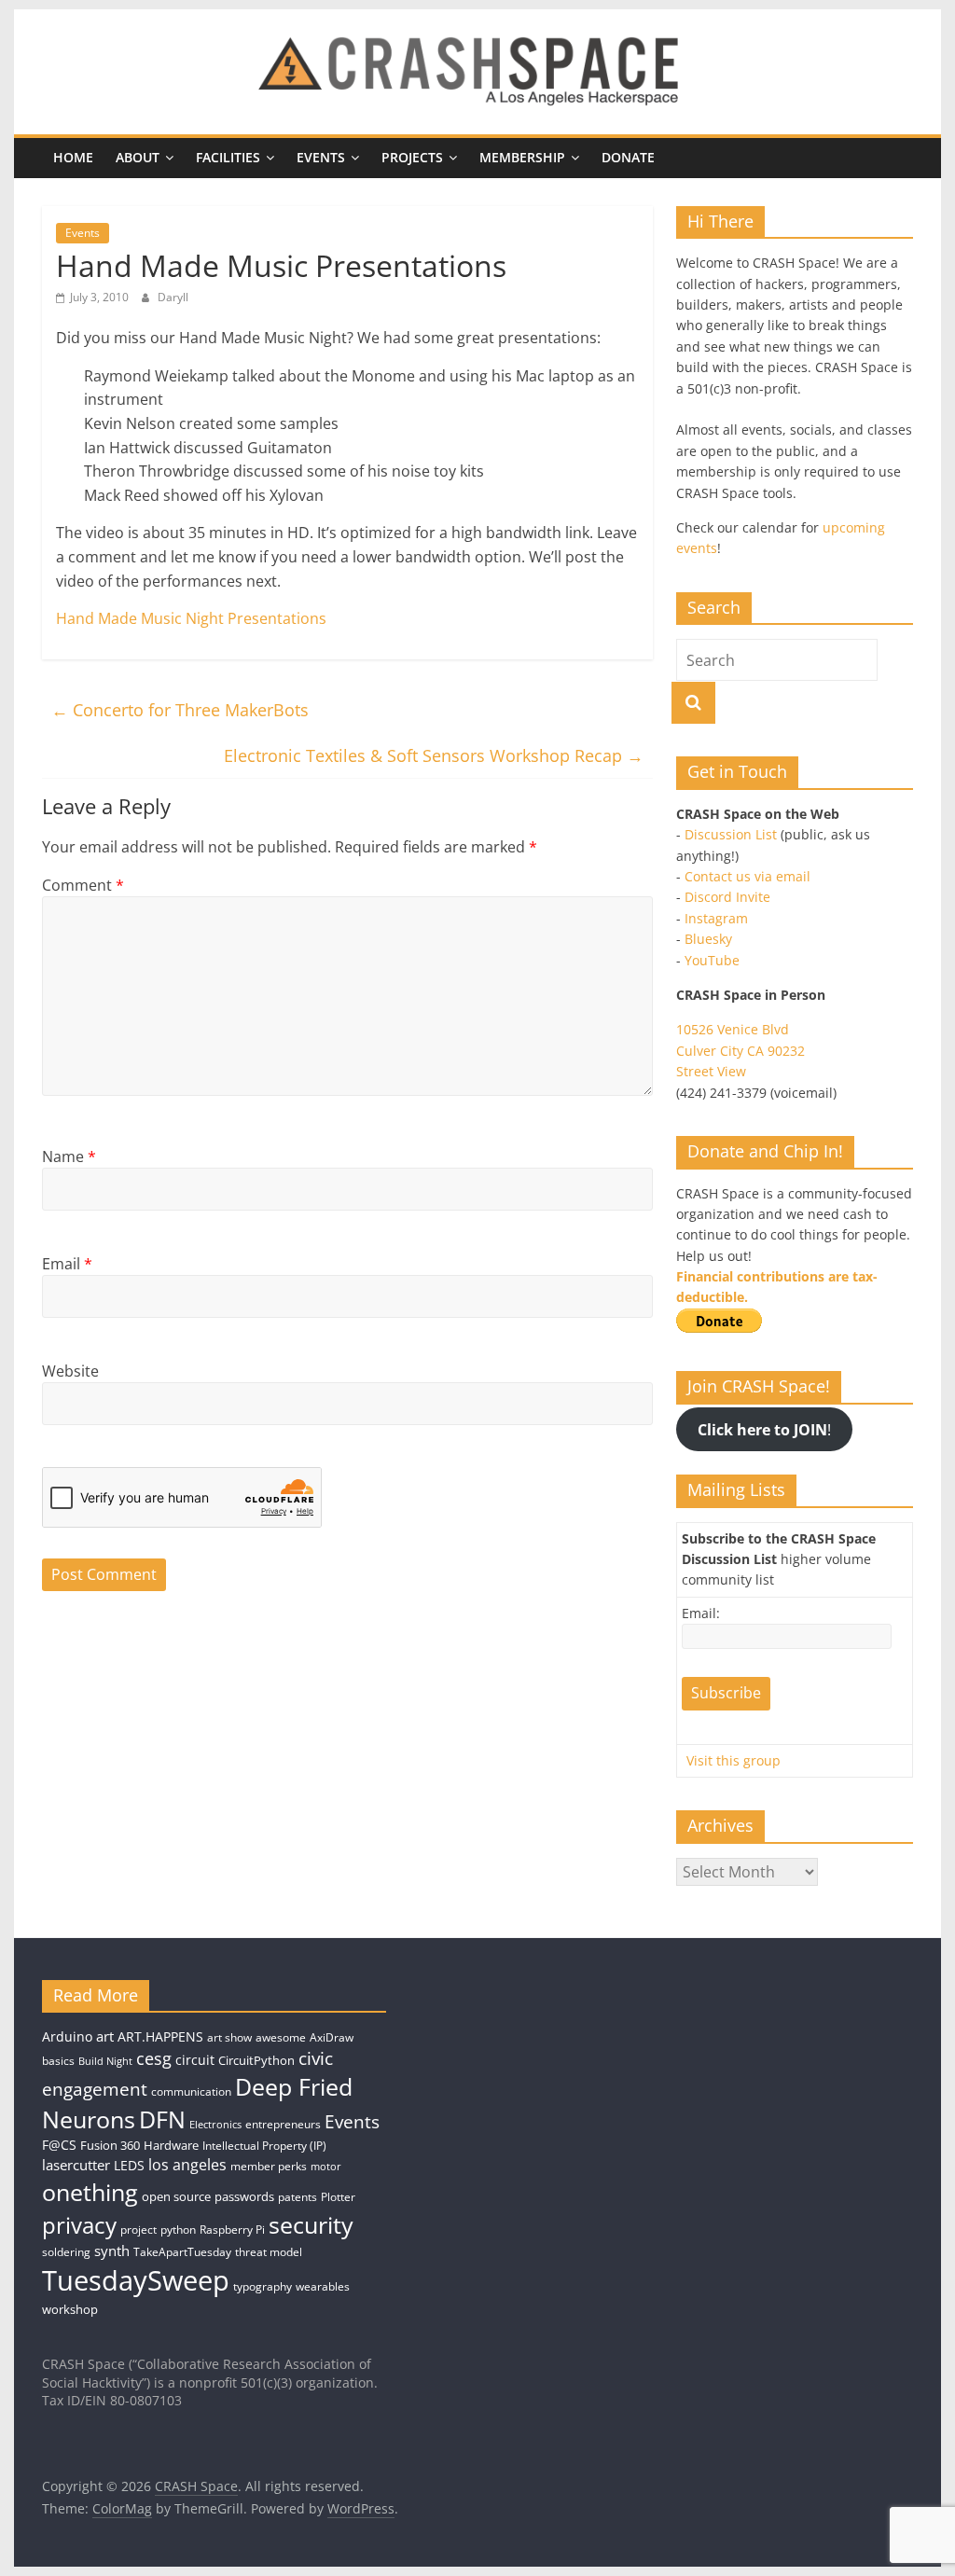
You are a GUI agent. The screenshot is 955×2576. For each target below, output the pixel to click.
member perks (269, 2166)
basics (58, 2061)
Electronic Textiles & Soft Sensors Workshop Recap (434, 755)
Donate (628, 157)
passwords (244, 2196)
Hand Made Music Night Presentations (191, 618)
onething (90, 2192)
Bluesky (708, 939)
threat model (269, 2252)
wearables (323, 2286)
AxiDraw (332, 2037)
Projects (412, 157)
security (311, 2224)
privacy (79, 2225)
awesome (281, 2037)
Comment (83, 885)
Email (67, 1264)
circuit (195, 2060)
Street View (711, 1071)
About (138, 157)
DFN (162, 2119)
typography (263, 2286)
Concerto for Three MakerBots (180, 710)
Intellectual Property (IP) (264, 2146)
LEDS (129, 2165)
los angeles (187, 2165)
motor (326, 2167)
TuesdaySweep (136, 2280)
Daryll (173, 297)
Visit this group (734, 1760)
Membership (522, 157)
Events (321, 157)
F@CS (59, 2145)
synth (112, 2251)
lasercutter (76, 2165)
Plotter (338, 2197)
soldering (66, 2252)
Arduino (67, 2036)
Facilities (228, 157)
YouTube (712, 960)
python (178, 2230)
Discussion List (731, 834)
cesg (154, 2058)
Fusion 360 (110, 2145)
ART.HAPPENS (160, 2036)
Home (73, 157)
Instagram (716, 918)
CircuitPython (256, 2060)
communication (191, 2091)
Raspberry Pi (232, 2230)
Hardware (171, 2145)
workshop (70, 2309)
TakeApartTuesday (182, 2252)
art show (229, 2037)
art (105, 2036)
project (138, 2230)
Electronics (215, 2125)
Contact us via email (747, 876)
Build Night (105, 2061)
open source (176, 2196)
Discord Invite (727, 897)
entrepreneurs (283, 2124)
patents (298, 2197)
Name (69, 1156)
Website (70, 1371)
